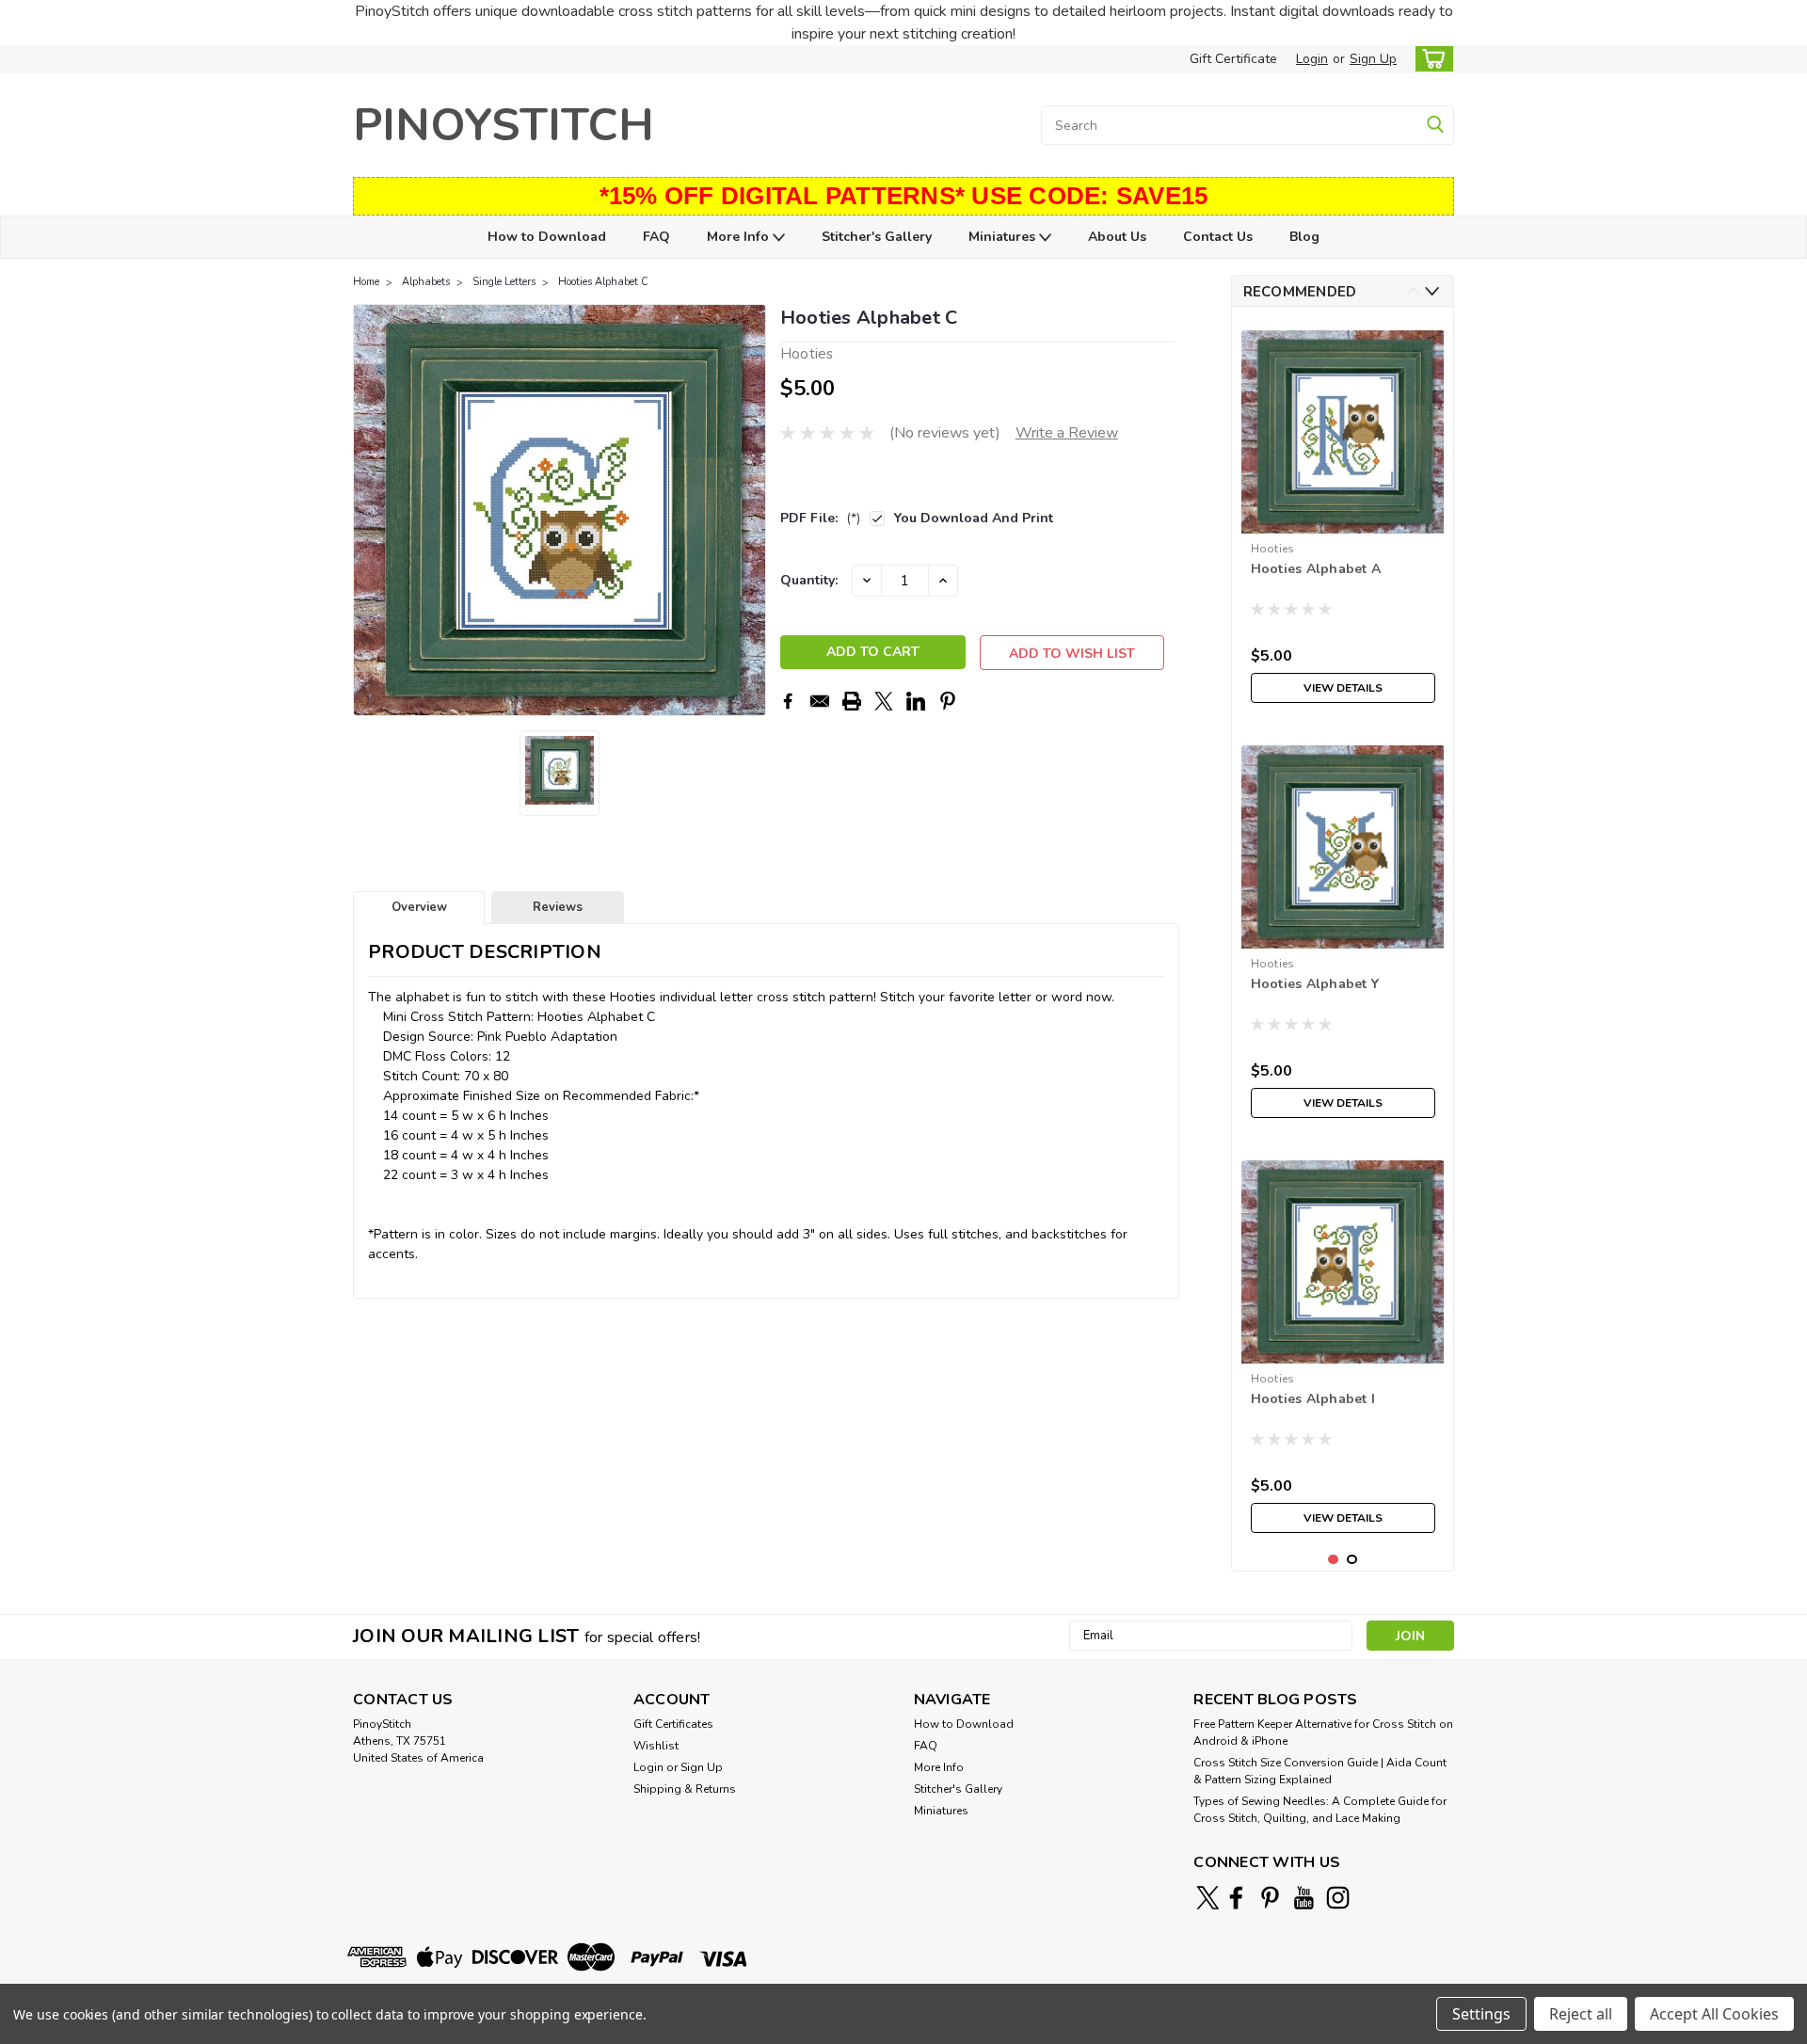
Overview (419, 907)
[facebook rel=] (1236, 1898)
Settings (1481, 2014)
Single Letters (504, 282)
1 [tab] (1333, 1560)
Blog (1304, 237)
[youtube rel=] (1304, 1898)
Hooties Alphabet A (1316, 569)
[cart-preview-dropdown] (1430, 59)
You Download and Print (974, 518)
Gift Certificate (1233, 59)
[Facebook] (788, 701)
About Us (1117, 237)
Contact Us (1218, 237)
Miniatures (1004, 237)
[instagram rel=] (1338, 1898)
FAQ (656, 237)
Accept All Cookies (1714, 2014)
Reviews (558, 907)
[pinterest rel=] (1270, 1898)
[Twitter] (884, 701)
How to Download (547, 237)
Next (750, 510)
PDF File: (820, 518)
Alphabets (426, 282)
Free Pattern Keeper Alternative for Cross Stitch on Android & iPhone (1323, 1733)
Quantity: (809, 580)
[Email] (820, 701)
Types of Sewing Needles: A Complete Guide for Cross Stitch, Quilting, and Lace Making (1320, 1810)
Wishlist (656, 1746)
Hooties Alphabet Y (1315, 984)
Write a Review (1067, 433)
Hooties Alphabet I (1313, 1399)
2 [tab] (1352, 1560)
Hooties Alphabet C (603, 282)
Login (1312, 59)
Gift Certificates (673, 1724)
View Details (1343, 688)
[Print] (852, 701)
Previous (369, 510)
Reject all (1581, 2014)
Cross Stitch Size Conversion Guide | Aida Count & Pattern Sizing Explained (1320, 1771)
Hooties (1273, 549)
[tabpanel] (1343, 517)
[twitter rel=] (1208, 1898)
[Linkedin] (916, 701)
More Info (740, 237)
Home (366, 282)
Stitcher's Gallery (877, 237)
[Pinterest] (948, 701)
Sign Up (1373, 59)
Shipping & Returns (685, 1789)
